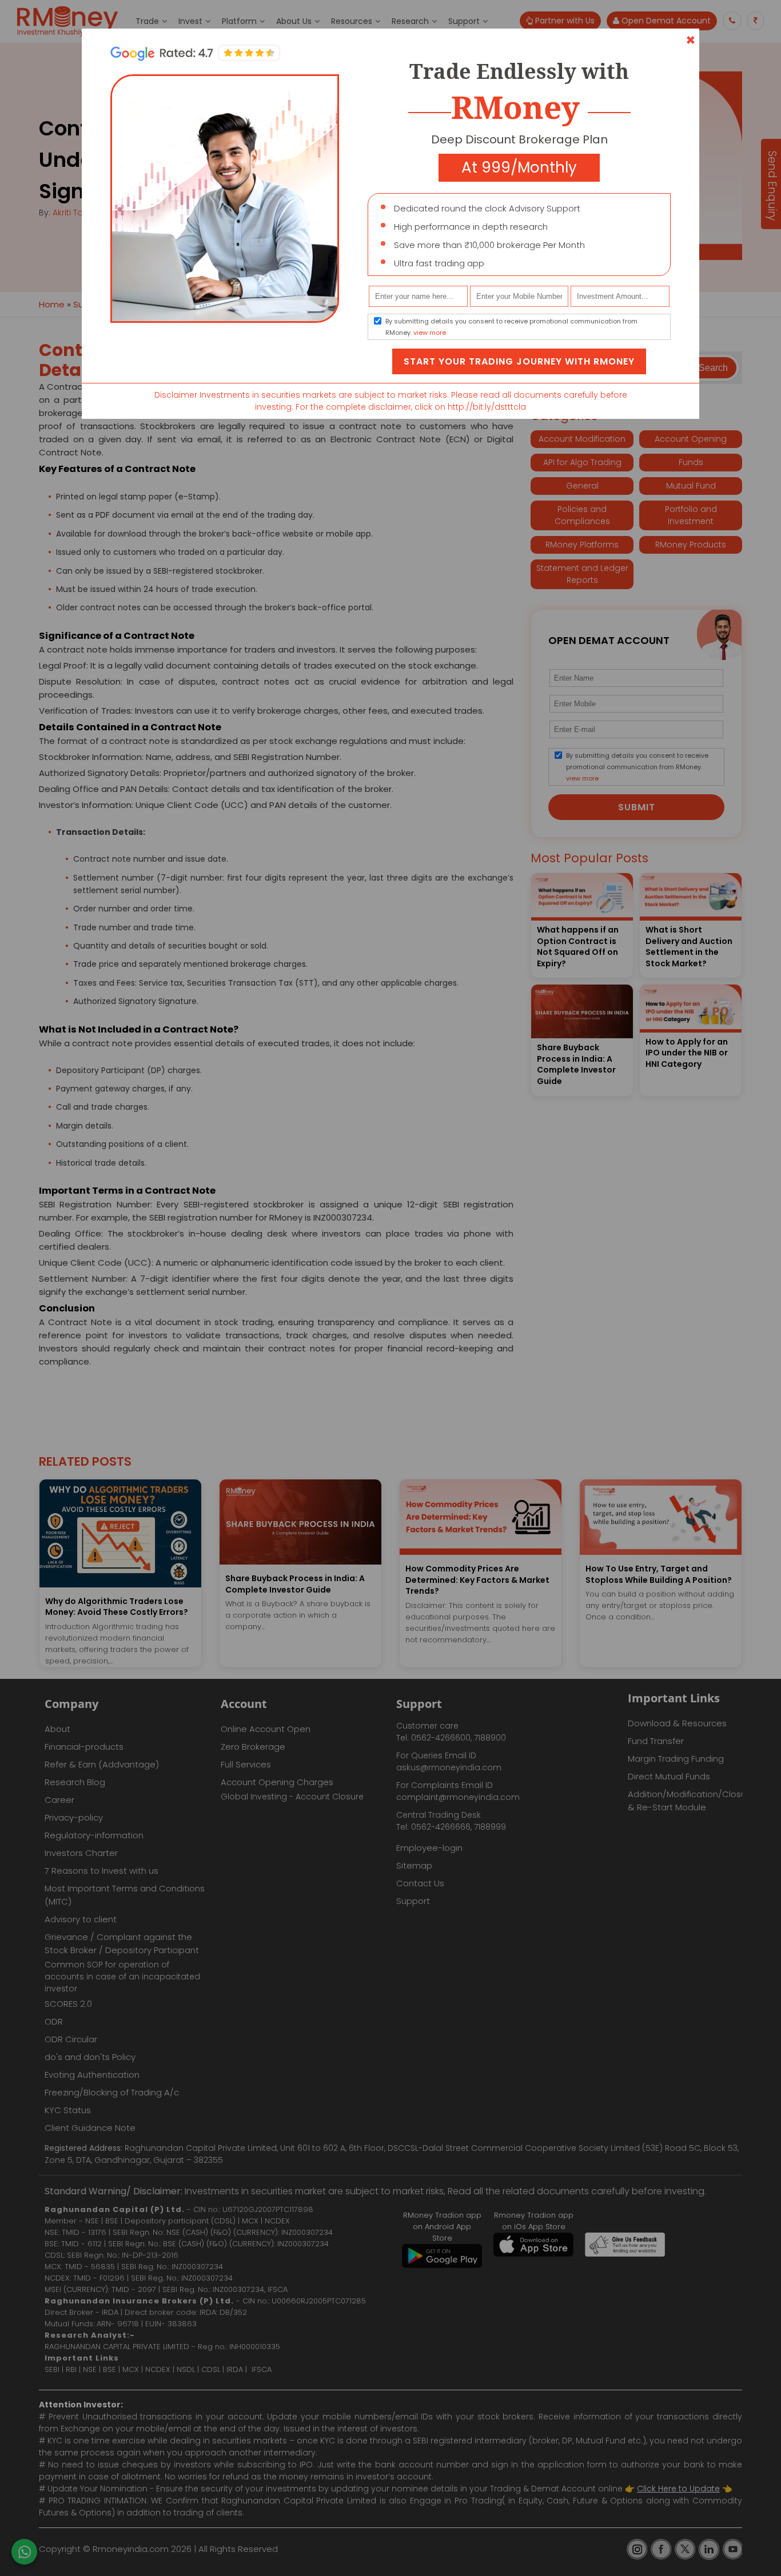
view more (430, 333)
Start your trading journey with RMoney (519, 361)
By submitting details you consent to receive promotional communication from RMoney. (511, 327)
